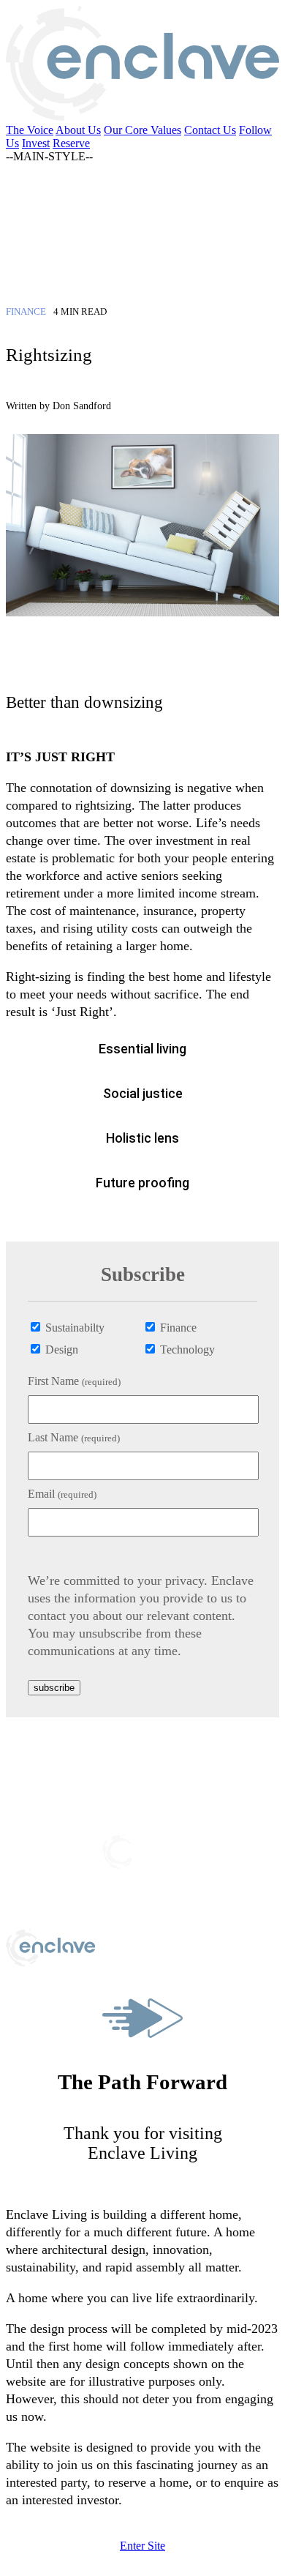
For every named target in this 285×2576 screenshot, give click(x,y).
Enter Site (142, 2546)
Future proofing (142, 1183)
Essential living (142, 1049)
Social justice (143, 1093)
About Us (78, 130)
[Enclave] (142, 117)
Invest (36, 143)
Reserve (71, 143)
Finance (177, 1328)
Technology (186, 1349)
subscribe (54, 1688)
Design (60, 1349)
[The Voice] (142, 264)
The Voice (30, 130)
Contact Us (210, 130)
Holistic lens (142, 1138)
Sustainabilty (73, 1328)
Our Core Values (142, 130)
